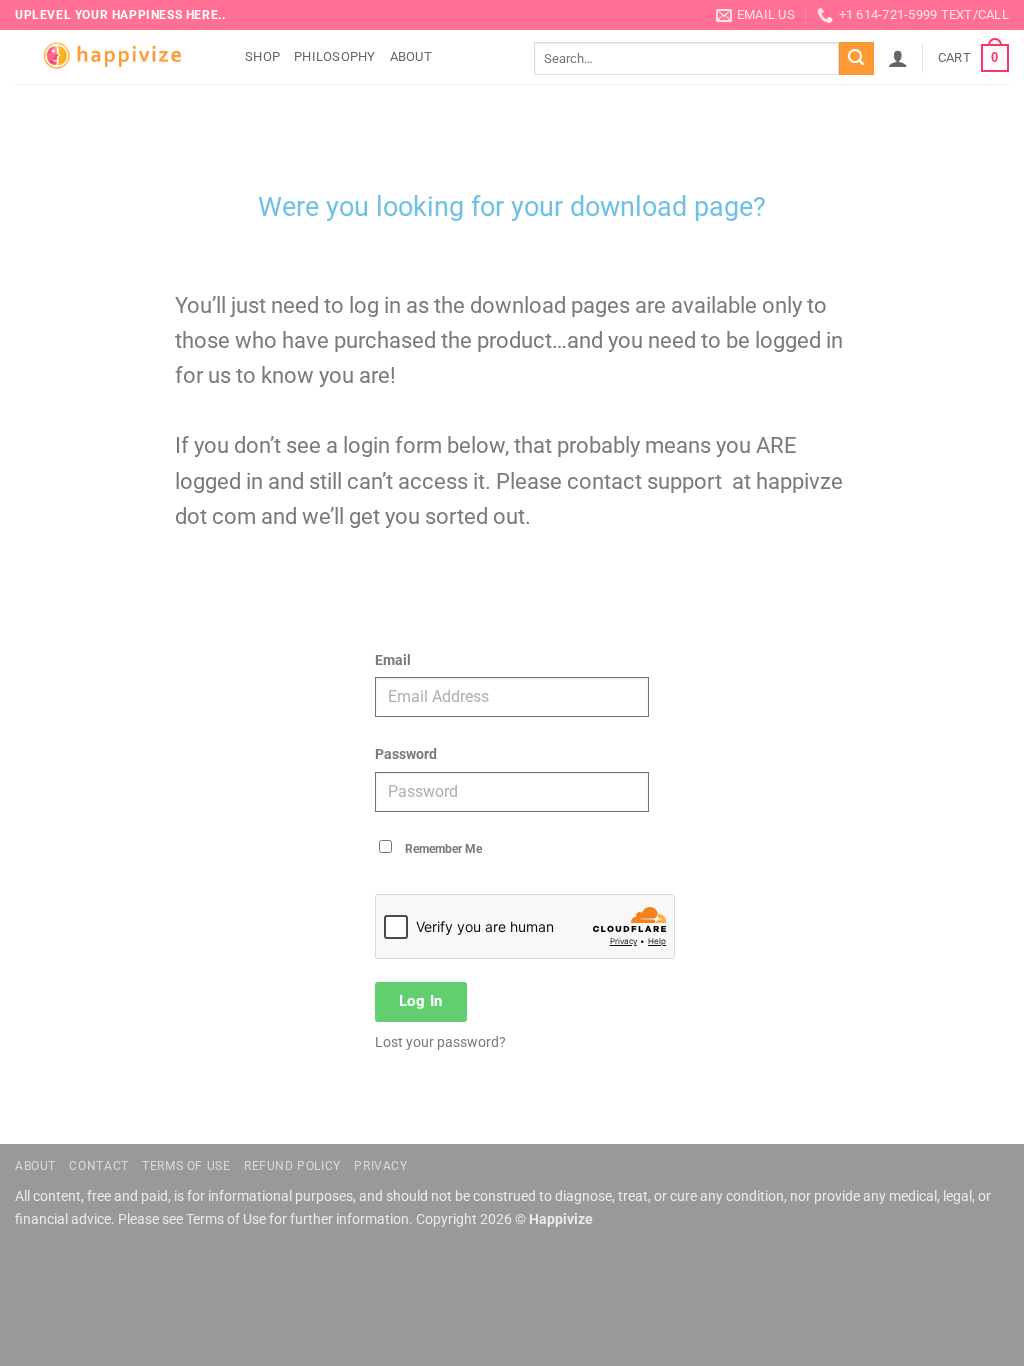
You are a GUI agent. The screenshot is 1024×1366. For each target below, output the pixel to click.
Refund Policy (292, 1166)
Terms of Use (186, 1166)
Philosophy (335, 56)
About (411, 56)
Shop (262, 56)
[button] (898, 58)
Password (406, 754)
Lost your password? (440, 1042)
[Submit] (856, 59)
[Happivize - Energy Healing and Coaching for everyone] (115, 57)
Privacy (380, 1166)
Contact (98, 1166)
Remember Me (442, 849)
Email (393, 660)
